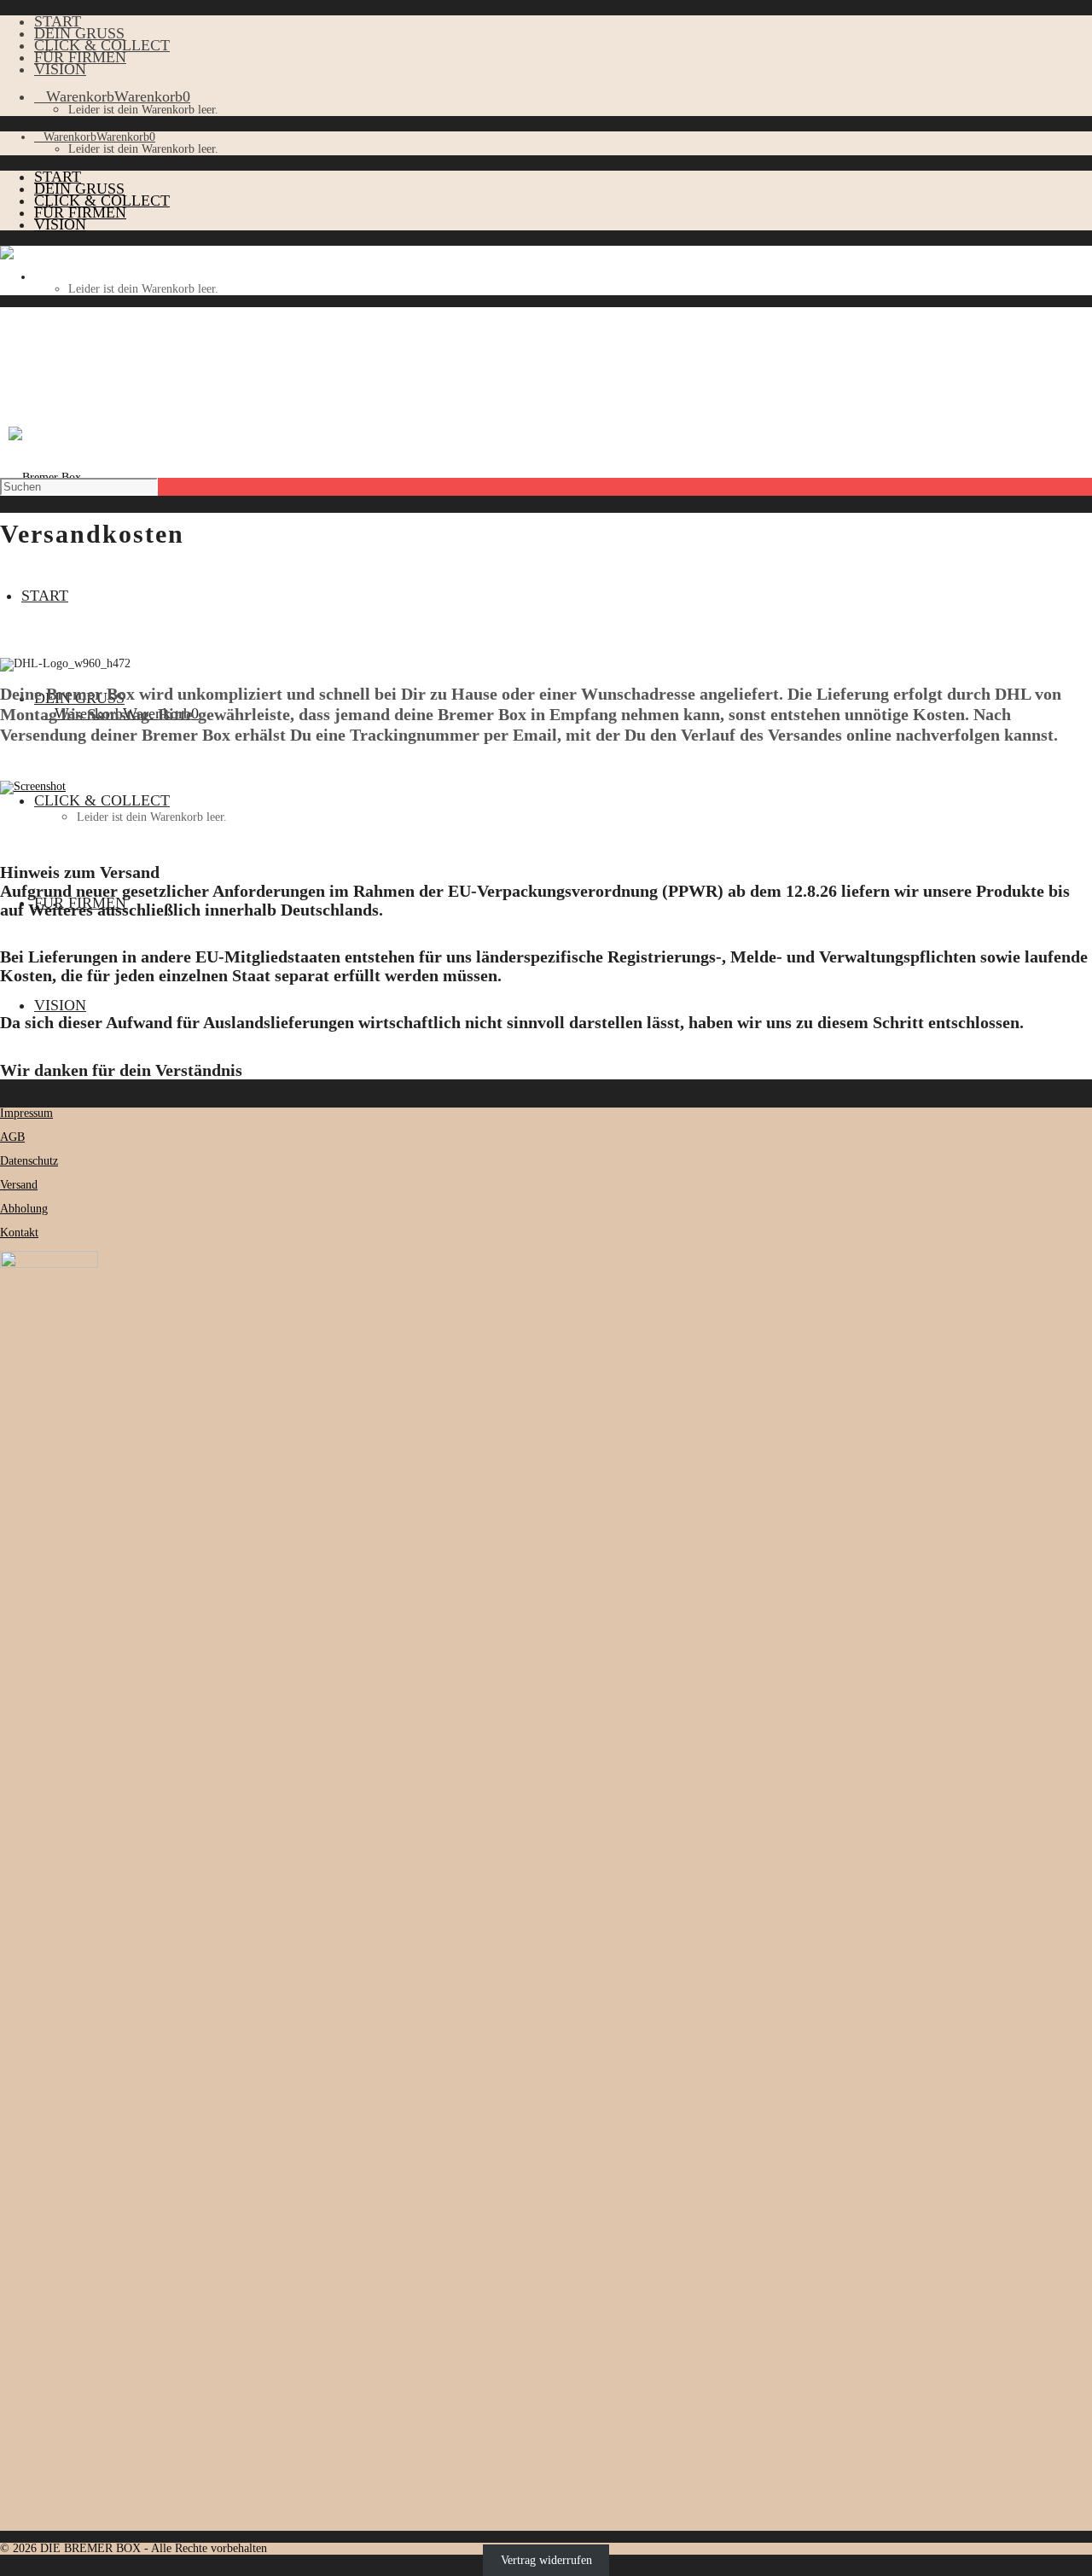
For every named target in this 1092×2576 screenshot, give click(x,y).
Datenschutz (29, 1161)
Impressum (26, 1113)
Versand (19, 1185)
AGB (12, 1137)
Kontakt (19, 1233)
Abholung (24, 1209)
